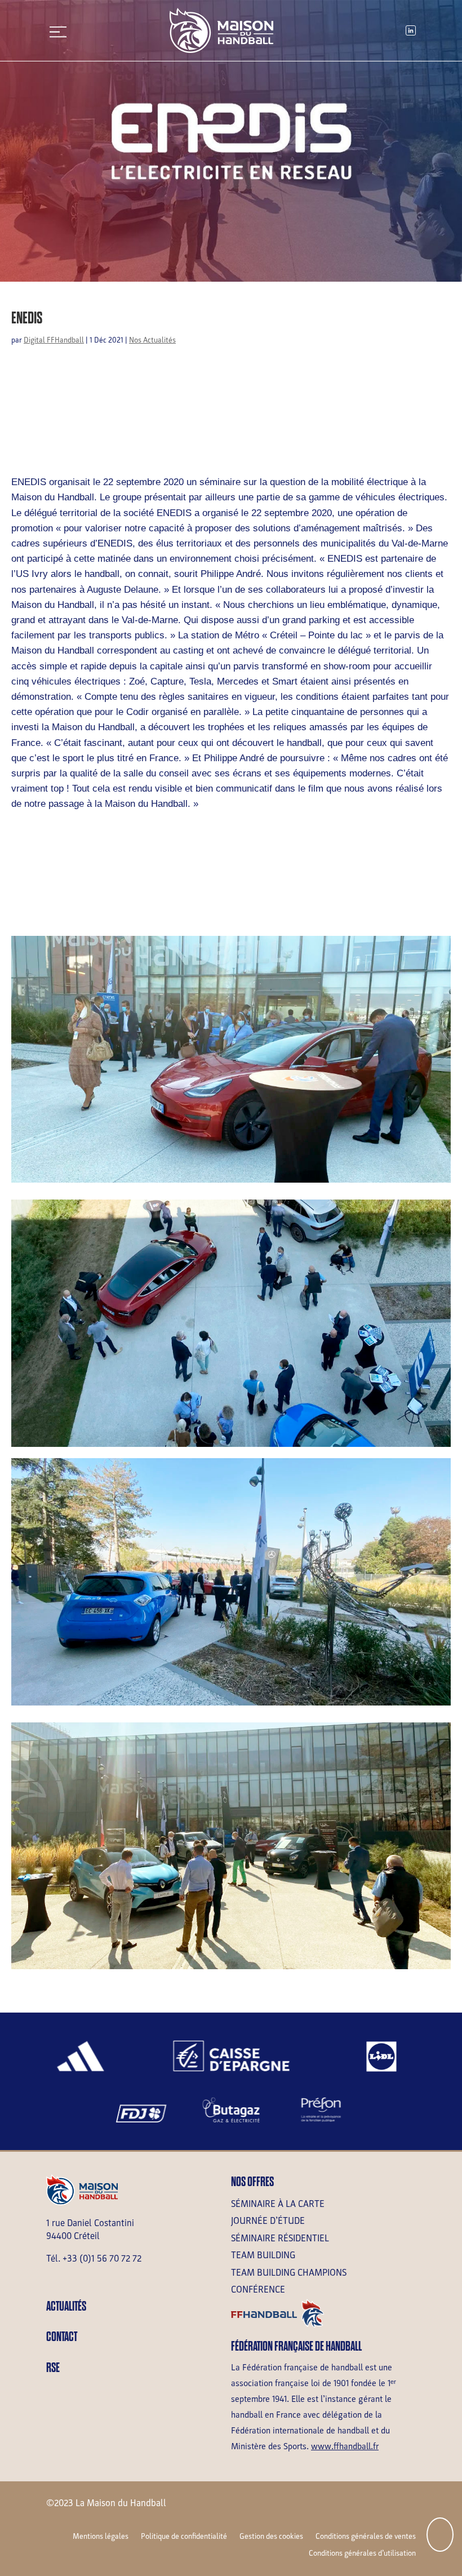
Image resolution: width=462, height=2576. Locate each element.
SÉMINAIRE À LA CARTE (278, 2204)
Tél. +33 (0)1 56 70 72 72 (94, 2259)
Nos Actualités (152, 340)
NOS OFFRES (252, 2182)
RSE (53, 2368)
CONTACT (62, 2337)
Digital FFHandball (54, 340)
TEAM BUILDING (263, 2255)
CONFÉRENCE (258, 2289)
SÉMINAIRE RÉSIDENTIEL (280, 2238)
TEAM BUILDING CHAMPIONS (289, 2273)
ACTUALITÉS (66, 2306)
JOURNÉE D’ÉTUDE (268, 2221)
